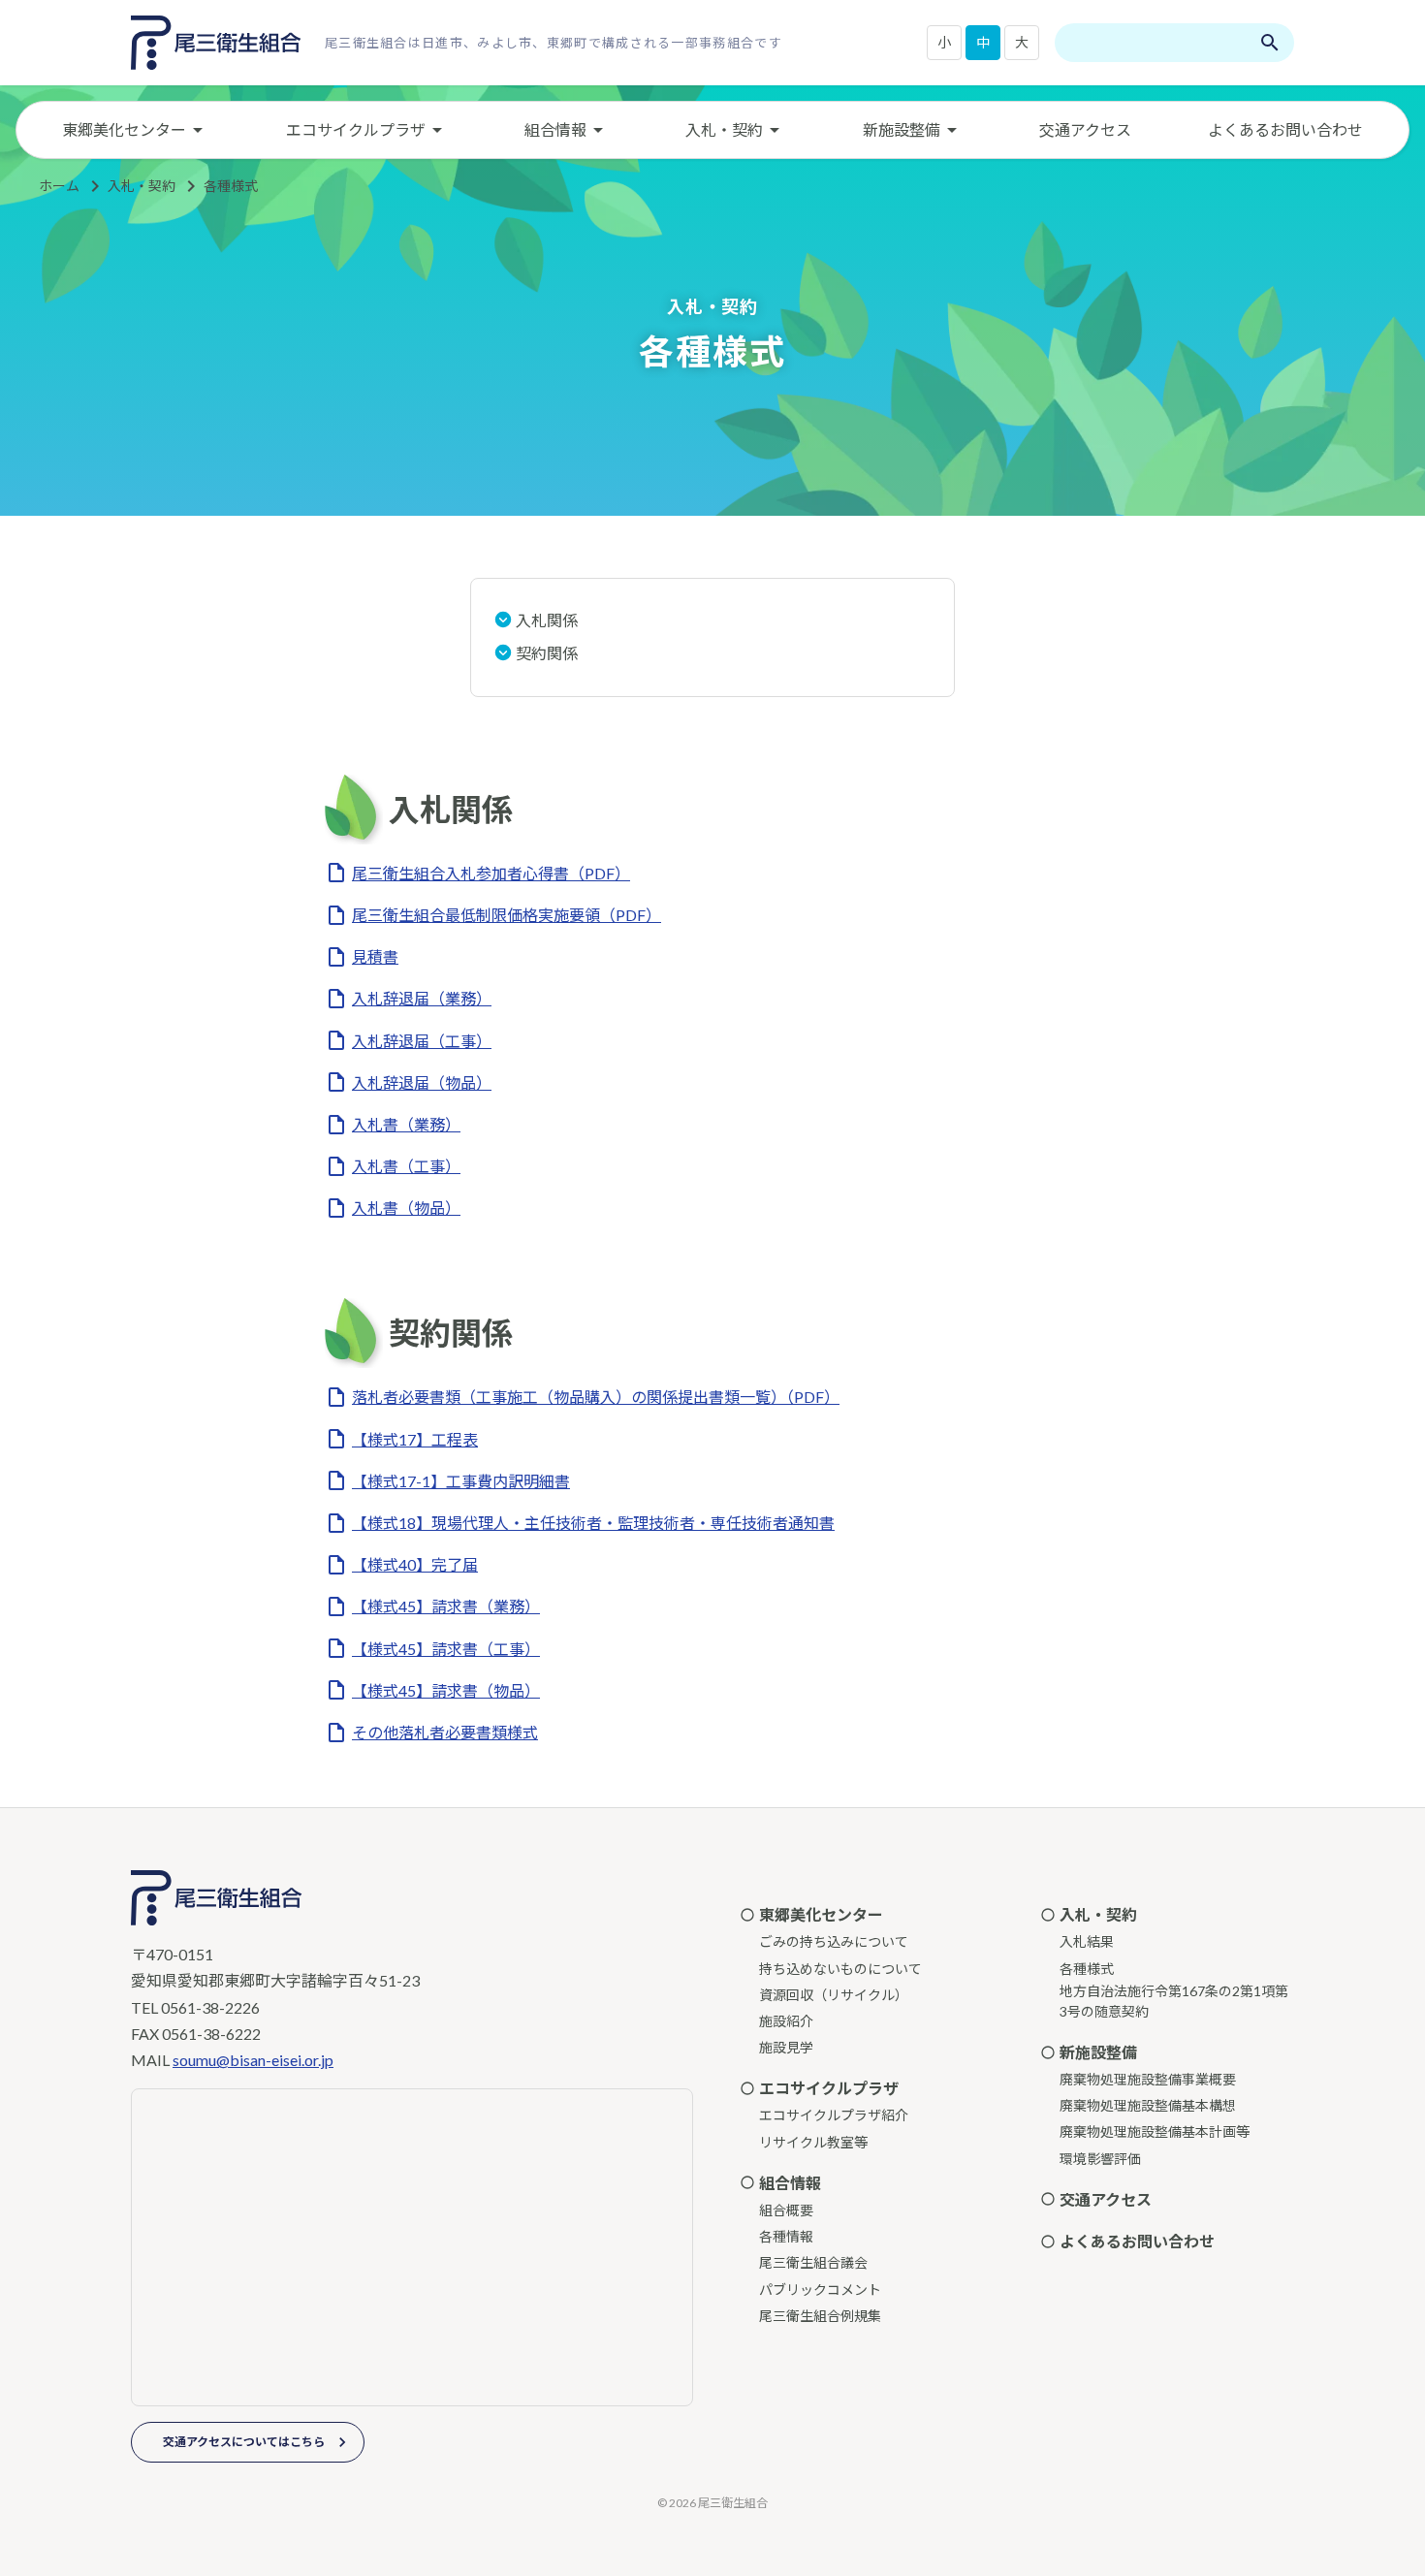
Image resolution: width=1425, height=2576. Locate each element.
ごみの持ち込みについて (834, 1941)
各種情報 (786, 2236)
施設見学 (786, 2047)
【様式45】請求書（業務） (446, 1606)
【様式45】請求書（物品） (446, 1690)
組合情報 (555, 129)
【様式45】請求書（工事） (446, 1649)
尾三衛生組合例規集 (820, 2316)
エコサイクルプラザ (356, 129)
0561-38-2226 (210, 2007)
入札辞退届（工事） (422, 1041)
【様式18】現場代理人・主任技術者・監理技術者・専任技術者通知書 (593, 1523)
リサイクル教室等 (813, 2142)
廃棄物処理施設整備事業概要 (1148, 2079)
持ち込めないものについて (840, 1969)
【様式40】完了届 (415, 1564)
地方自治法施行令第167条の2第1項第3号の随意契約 (1174, 2001)
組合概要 (786, 2210)
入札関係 (547, 620)
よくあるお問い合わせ (1285, 129)
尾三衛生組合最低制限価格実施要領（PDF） (507, 915)
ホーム (59, 186)
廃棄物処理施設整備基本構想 (1148, 2105)
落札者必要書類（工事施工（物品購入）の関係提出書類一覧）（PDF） (596, 1397)
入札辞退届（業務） (422, 998)
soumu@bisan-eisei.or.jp (253, 2060)
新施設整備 (902, 129)
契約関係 (547, 653)
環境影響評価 (1100, 2159)
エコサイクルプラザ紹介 (834, 2115)
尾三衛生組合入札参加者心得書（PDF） (491, 873)
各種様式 (231, 186)
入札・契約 (724, 129)
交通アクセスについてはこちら (244, 2442)
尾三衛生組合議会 (813, 2262)
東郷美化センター (124, 129)
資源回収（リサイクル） (834, 1995)
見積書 (375, 956)
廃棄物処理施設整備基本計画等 (1155, 2131)
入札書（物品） (406, 1208)
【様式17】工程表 (415, 1439)
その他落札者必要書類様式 (445, 1732)
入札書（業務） (406, 1124)
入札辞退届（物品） (422, 1082)
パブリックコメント (820, 2290)
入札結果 (1087, 1941)
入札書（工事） (406, 1166)
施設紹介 (786, 2021)
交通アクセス (1085, 129)
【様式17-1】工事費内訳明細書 (461, 1481)
